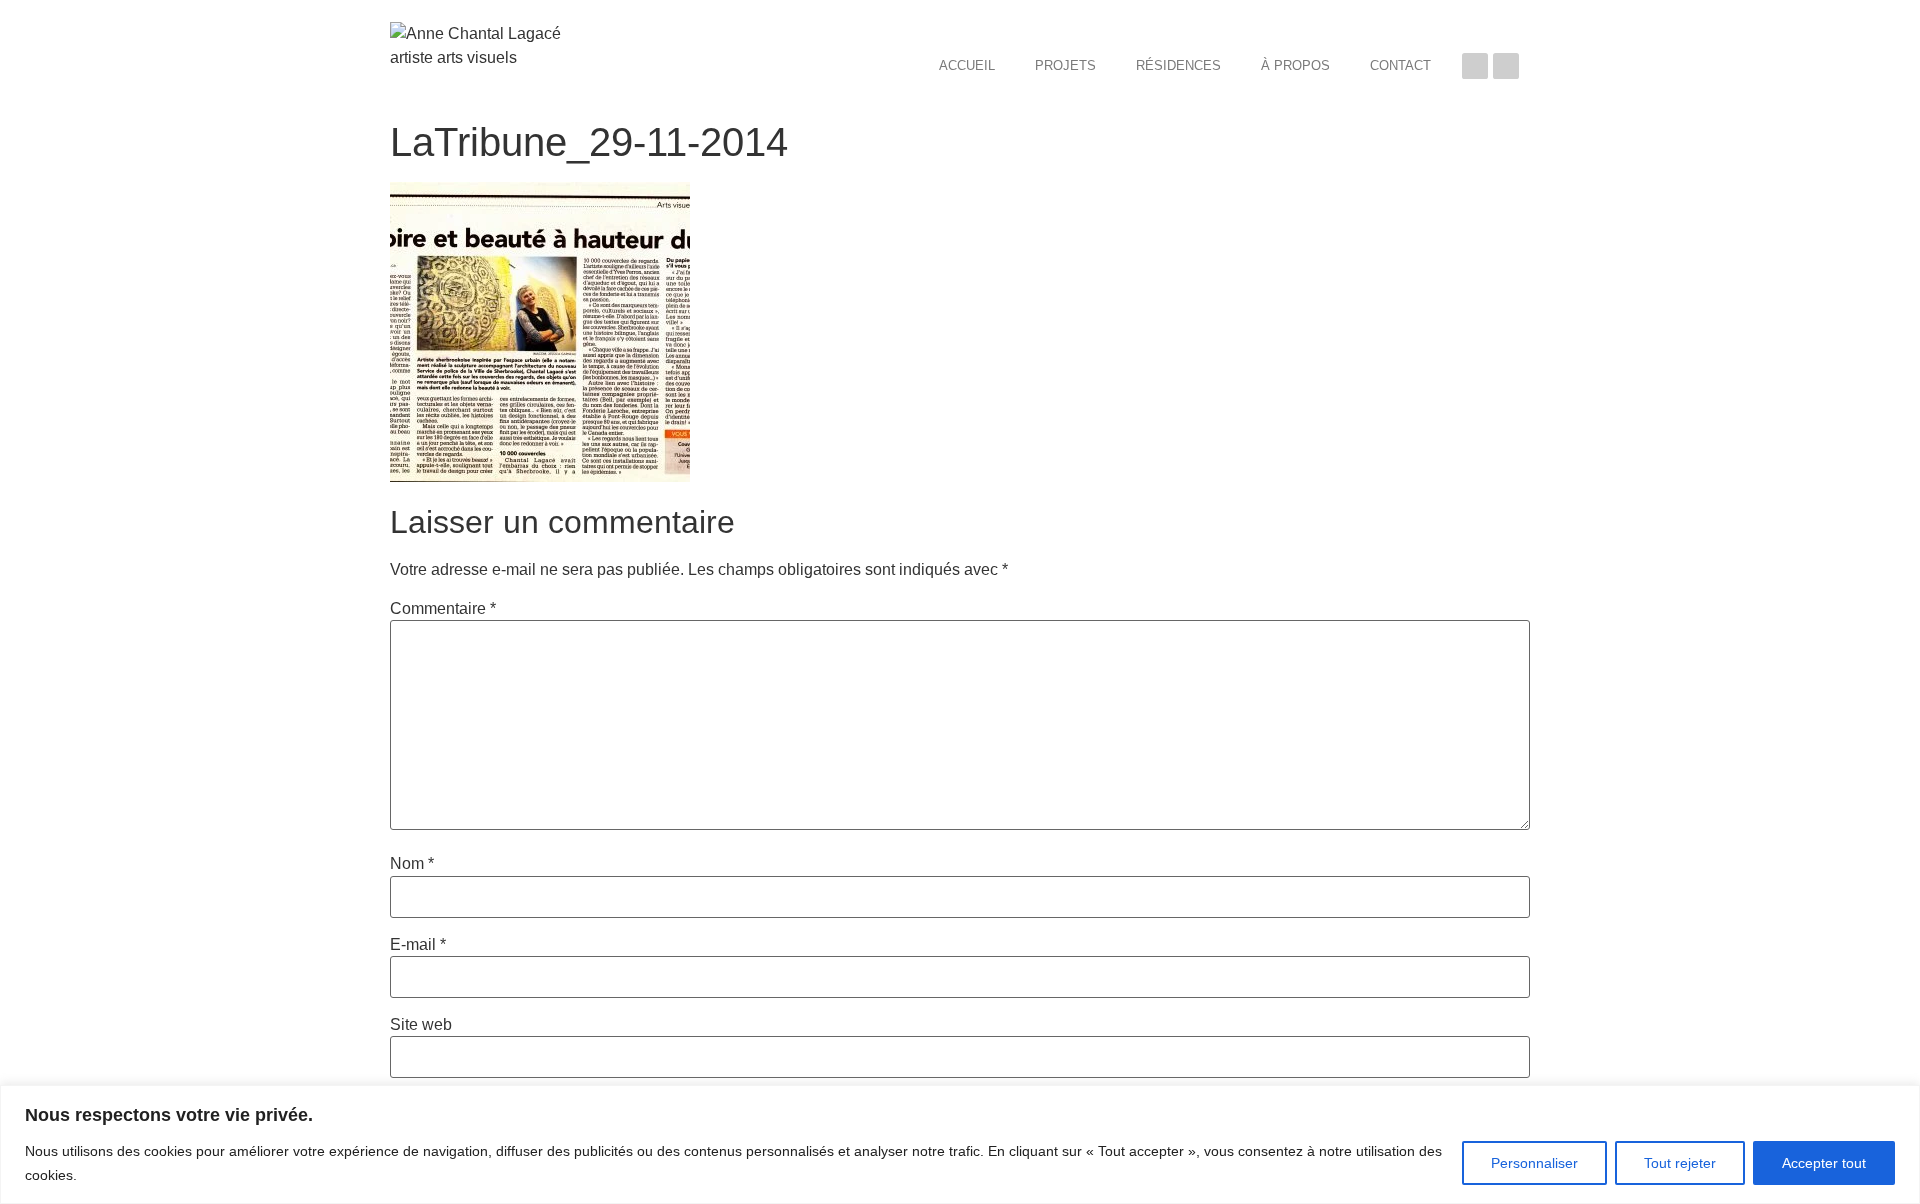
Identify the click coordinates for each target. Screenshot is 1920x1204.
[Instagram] (1506, 66)
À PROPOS (1295, 65)
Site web (421, 1025)
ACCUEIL (967, 65)
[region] (960, 1144)
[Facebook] (1475, 66)
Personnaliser (1534, 1163)
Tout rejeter (1680, 1163)
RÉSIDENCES (1178, 65)
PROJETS (1065, 65)
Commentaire (443, 609)
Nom (412, 864)
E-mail (418, 945)
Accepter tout (1824, 1163)
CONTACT (1400, 65)
